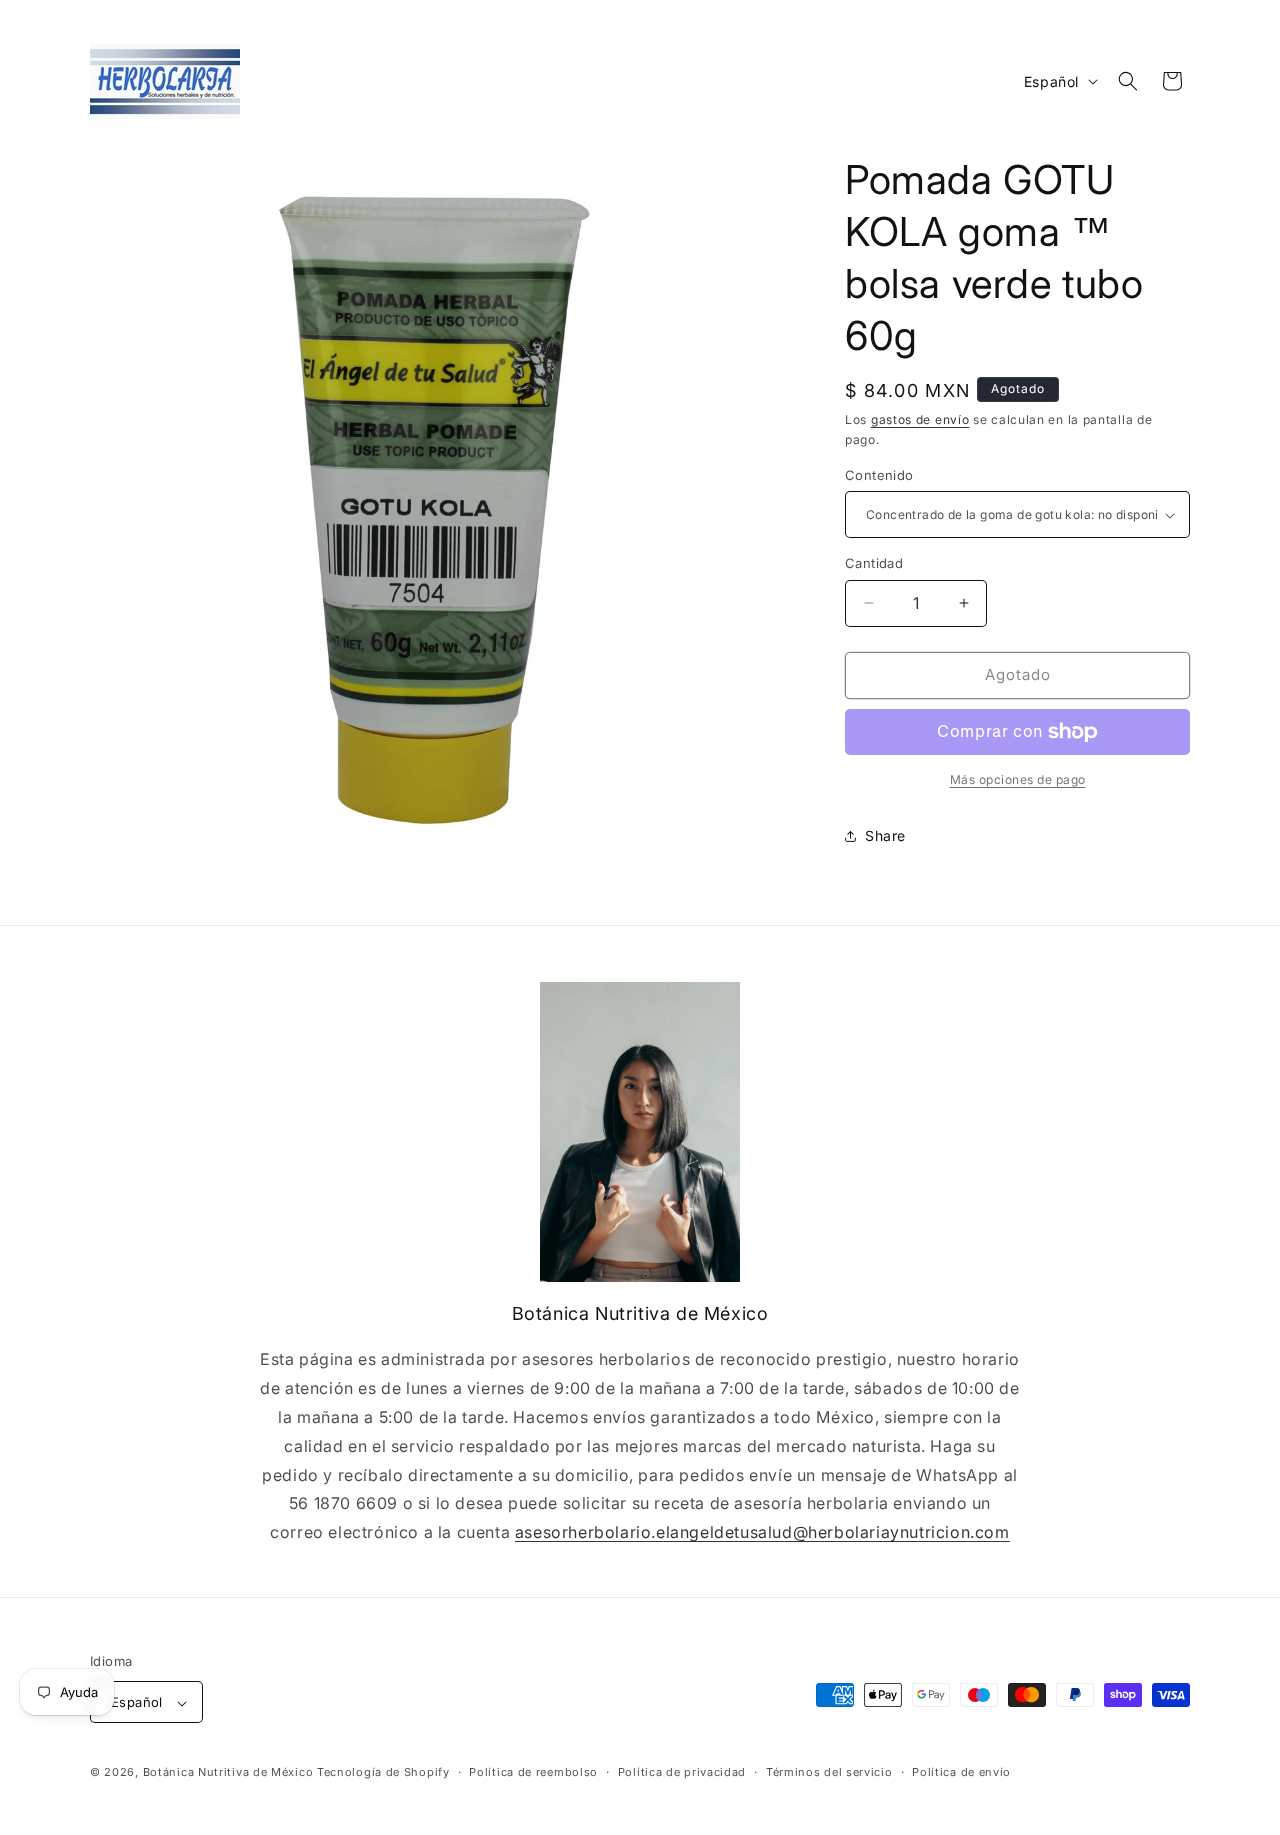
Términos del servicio (829, 1772)
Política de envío (961, 1772)
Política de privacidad (682, 1772)
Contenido (879, 475)
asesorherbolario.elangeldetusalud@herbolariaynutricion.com (762, 1532)
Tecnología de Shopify (383, 1773)
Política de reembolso (533, 1772)
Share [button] (885, 835)
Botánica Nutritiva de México (228, 1773)
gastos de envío (920, 419)
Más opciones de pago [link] (1018, 779)
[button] (1128, 81)
